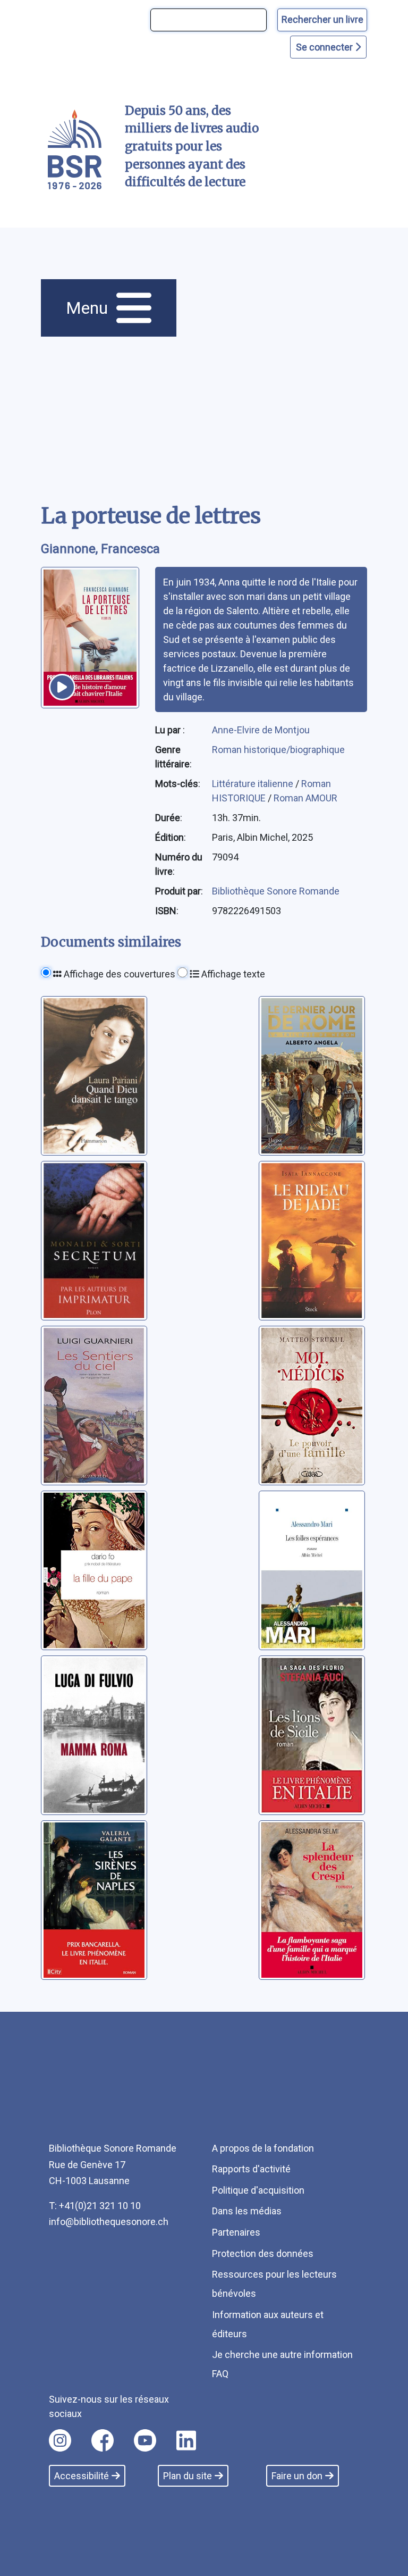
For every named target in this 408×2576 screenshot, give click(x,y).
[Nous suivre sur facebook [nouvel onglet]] (103, 2440)
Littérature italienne (254, 784)
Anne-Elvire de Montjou (261, 730)
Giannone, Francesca (100, 549)
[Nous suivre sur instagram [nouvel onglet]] (60, 2440)
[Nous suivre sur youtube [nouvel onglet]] (145, 2440)
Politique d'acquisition (258, 2190)
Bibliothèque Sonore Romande (276, 891)
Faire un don (297, 2476)
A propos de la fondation (263, 2148)
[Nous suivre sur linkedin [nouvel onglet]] (186, 2440)
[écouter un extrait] (62, 687)
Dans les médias (247, 2211)
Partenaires (236, 2232)
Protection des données (263, 2253)
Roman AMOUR (305, 798)
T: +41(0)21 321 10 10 (95, 2206)
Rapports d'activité (251, 2169)
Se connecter (325, 47)
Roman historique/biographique (278, 750)
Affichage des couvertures (118, 974)
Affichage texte (232, 974)
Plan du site (188, 2476)
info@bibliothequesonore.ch (109, 2222)
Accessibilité (82, 2476)
